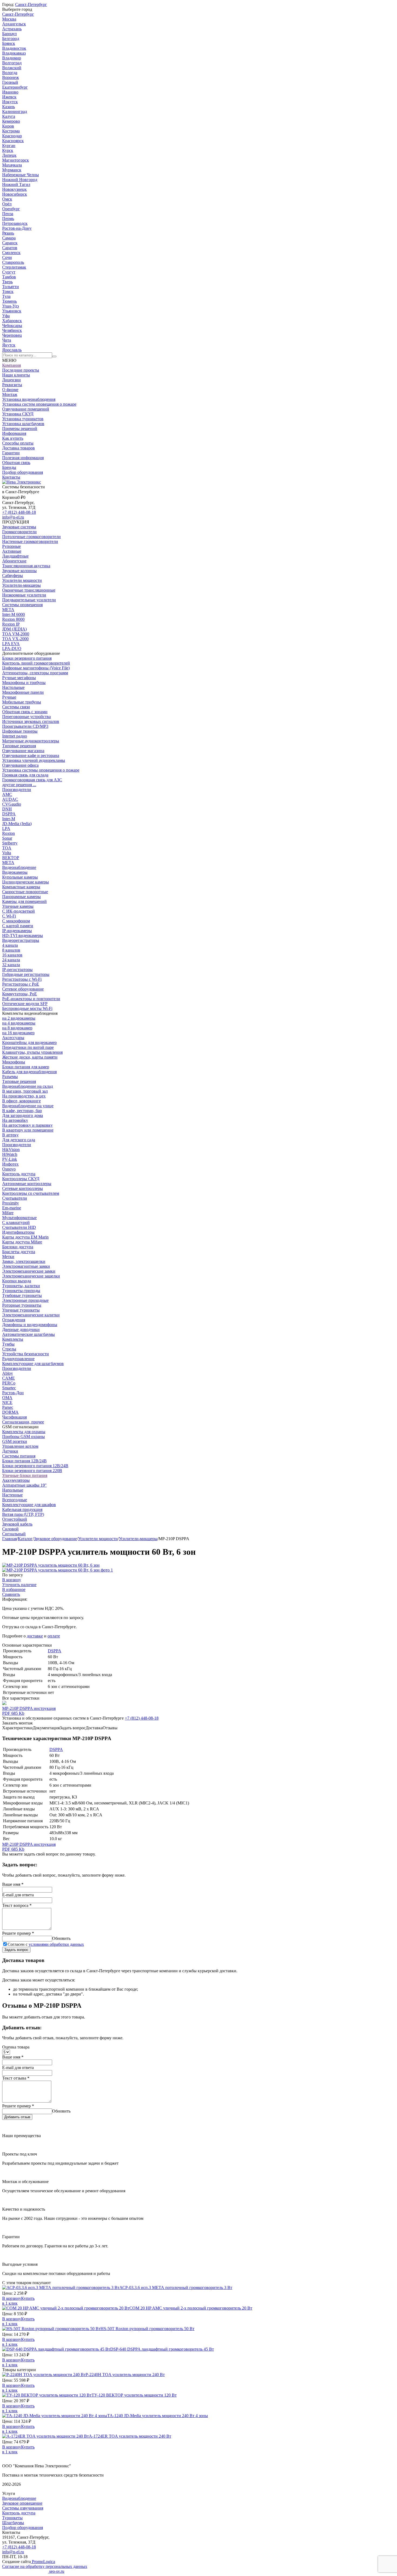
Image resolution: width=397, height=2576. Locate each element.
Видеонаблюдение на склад (28, 1086)
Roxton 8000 (13, 619)
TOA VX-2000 (15, 639)
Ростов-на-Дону (17, 228)
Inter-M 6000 (14, 614)
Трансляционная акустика (26, 566)
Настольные (13, 687)
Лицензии (11, 380)
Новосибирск (15, 194)
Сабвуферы (13, 575)
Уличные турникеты (21, 1310)
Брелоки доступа (18, 1247)
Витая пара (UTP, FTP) (23, 1514)
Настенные (12, 1495)
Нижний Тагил (16, 184)
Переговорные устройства (26, 717)
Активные (12, 551)
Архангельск (14, 24)
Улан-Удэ (11, 306)
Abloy (8, 1373)
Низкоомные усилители (24, 595)
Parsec (8, 1407)
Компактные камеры (21, 887)
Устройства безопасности (26, 1354)
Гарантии (11, 453)
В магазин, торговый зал (25, 1091)
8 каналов (11, 950)
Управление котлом (20, 1446)
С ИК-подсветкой (18, 911)
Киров (8, 126)
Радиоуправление (18, 1359)
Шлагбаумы (13, 2523)
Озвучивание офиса (20, 765)
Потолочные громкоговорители (31, 537)
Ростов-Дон (13, 1393)
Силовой (10, 1529)
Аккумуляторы (16, 1480)
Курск (8, 150)
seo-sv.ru (56, 2571)
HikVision (11, 1149)
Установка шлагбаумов (23, 424)
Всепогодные (15, 1500)
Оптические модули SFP (25, 1004)
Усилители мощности (22, 580)
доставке (35, 1636)
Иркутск (10, 102)
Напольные (13, 1490)
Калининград (15, 111)
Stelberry (10, 843)
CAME (9, 1378)
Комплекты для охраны (24, 1432)
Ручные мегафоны (19, 678)
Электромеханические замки (29, 1271)
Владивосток (14, 48)
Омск (7, 199)
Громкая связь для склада (25, 775)
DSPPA (9, 814)
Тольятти (11, 287)
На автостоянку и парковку (27, 1125)
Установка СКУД (18, 414)
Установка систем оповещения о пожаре (39, 404)
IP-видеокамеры (17, 931)
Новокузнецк (14, 189)
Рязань (8, 233)
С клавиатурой (16, 1222)
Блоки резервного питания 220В (32, 1471)
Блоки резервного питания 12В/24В (35, 1466)
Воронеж (11, 77)
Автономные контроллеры (27, 1184)
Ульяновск (12, 311)
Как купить (13, 438)
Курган (9, 146)
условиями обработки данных (56, 1944)
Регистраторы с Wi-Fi (22, 979)
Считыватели (15, 1198)
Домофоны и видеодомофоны (30, 1325)
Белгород (11, 39)
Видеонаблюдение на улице (28, 1106)
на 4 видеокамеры (19, 1023)
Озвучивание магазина (23, 751)
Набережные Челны (21, 175)
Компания (11, 365)
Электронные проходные (25, 1300)
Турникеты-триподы (21, 1291)
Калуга (9, 116)
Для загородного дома (23, 1115)
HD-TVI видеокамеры (23, 935)
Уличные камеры (18, 906)
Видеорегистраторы (21, 940)
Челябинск (12, 330)
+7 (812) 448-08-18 (19, 512)
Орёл (7, 204)
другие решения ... (19, 785)
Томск (8, 291)
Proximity (11, 1203)
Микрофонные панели (23, 692)
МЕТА (8, 610)
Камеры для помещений (24, 901)
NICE (7, 1402)
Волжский (12, 68)
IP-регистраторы (17, 970)
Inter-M (9, 819)
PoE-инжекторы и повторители (31, 999)
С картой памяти (18, 926)
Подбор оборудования (23, 472)
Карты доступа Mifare (22, 1242)
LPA (6, 828)
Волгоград (12, 63)
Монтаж (10, 394)
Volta (7, 853)
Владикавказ (14, 53)
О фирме (10, 390)
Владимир (12, 58)
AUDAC (10, 799)
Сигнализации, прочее (23, 1422)
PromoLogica (43, 2562)
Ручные (9, 697)
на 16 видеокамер (18, 1033)
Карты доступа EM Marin (25, 1237)
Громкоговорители (19, 532)
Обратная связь (16, 463)
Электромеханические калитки (31, 1315)
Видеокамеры (15, 872)
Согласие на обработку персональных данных (45, 2566)
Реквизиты (12, 385)
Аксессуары (13, 1038)
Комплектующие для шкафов (29, 1505)
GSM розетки (15, 1441)
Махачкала (12, 165)
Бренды (9, 467)
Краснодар (12, 136)
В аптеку (10, 1135)
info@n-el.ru (13, 517)
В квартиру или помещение (28, 1130)
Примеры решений (20, 428)
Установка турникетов (23, 419)
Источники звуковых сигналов (31, 721)
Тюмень (9, 301)
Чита (7, 340)
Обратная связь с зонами (25, 712)
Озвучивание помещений (26, 409)
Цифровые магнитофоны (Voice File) (36, 668)
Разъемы (10, 1077)
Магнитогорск (16, 160)
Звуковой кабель (17, 1524)
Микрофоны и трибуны (24, 683)
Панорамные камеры (21, 897)
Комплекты (13, 1339)
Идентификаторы (18, 1232)
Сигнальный (14, 1534)
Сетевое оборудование (23, 989)
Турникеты (12, 2518)
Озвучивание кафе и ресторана (31, 755)
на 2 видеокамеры (19, 1018)
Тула (6, 296)
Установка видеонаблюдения (29, 399)
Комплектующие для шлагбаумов (33, 1364)
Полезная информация (23, 458)
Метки (8, 1257)
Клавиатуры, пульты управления (32, 1052)
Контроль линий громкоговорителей (36, 663)
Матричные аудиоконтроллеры (31, 741)
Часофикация (14, 1417)
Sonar (7, 838)
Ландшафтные (15, 556)
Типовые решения (19, 746)
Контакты (11, 477)
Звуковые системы (19, 527)
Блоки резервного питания (27, 658)
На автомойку (15, 1120)
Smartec (9, 1388)
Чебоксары (12, 326)
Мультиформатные (19, 1218)
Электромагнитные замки (26, 1266)
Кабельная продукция (22, 1509)
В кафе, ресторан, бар (22, 1111)
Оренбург (11, 209)
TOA (7, 848)
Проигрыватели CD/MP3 (25, 726)
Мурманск (12, 170)
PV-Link (10, 1159)
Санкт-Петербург (31, 4)
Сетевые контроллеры (23, 1188)
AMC (7, 794)
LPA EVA (11, 644)
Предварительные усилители (29, 600)
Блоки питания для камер (26, 1067)
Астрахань (12, 29)
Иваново (10, 92)
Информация (14, 433)
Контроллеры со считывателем (31, 1193)
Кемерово (11, 121)
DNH (7, 809)
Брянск (9, 43)
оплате (54, 1636)
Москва (9, 19)
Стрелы (9, 1349)
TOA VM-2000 (16, 634)
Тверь (7, 282)
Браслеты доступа (19, 1252)
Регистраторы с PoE (21, 984)
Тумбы (8, 1344)
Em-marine (12, 1208)
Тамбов (9, 277)
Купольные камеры (20, 877)
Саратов (10, 248)
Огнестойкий (15, 1519)
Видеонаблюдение (19, 867)
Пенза (8, 214)
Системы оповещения (22, 605)
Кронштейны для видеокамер (29, 1042)
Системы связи (16, 707)
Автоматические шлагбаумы (28, 1334)
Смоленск (11, 253)
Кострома (11, 131)
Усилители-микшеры (21, 585)
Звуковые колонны (19, 571)
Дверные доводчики (21, 1329)
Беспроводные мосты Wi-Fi (27, 1008)
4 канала (10, 945)
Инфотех (10, 1164)
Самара (9, 238)
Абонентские (14, 561)
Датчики (10, 1451)
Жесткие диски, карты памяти (30, 1057)
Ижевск (9, 97)
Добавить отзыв (17, 2117)
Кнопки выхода (17, 1281)
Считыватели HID (19, 1227)
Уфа (6, 316)
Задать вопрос (16, 1950)
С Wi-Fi (9, 916)
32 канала (11, 965)
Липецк (9, 155)
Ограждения (14, 1320)
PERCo (9, 1383)
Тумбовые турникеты (22, 1295)
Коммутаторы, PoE (20, 994)
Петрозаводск (15, 223)
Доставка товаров (18, 448)
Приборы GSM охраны (23, 1437)
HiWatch (10, 1154)
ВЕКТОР (11, 858)
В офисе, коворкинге (21, 1101)
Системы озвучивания (23, 2508)
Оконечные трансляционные (29, 590)
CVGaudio (12, 804)
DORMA (10, 1412)
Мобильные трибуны (22, 702)
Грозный (10, 82)
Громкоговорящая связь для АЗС (32, 780)
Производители (17, 790)
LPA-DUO (12, 648)
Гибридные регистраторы (26, 974)
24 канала (11, 960)
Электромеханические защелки (31, 1276)
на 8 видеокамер (17, 1028)
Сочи (7, 257)
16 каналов (12, 955)
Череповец (12, 335)
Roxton (9, 833)
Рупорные (11, 546)
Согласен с (46, 1944)
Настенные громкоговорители (30, 541)
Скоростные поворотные (25, 892)
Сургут (9, 272)
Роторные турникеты (22, 1305)
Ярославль (12, 350)
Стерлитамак (14, 267)
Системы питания (19, 1456)
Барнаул (9, 34)
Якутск (9, 345)
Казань (9, 107)
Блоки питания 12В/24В (24, 1461)
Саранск (10, 243)
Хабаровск (12, 321)
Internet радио (15, 736)
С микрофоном (16, 921)
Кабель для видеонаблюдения (29, 1072)
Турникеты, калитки (21, 1286)
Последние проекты (21, 370)
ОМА (7, 1398)
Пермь (8, 218)
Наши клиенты (16, 375)
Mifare (8, 1213)
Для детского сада (19, 1140)
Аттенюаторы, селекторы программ (35, 673)
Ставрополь (13, 262)
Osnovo (9, 1169)
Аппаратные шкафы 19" (24, 1485)
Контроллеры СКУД (21, 1179)
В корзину (12, 1580)
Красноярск (13, 141)
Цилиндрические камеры (26, 882)
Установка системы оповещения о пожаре (41, 770)
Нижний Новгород (20, 180)
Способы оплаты (18, 443)
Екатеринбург (15, 87)
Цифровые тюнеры (20, 731)
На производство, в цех (24, 1096)
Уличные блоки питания (25, 1475)
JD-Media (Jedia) (17, 824)
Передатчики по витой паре (28, 1047)
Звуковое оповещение (22, 2503)
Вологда (10, 73)
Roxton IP (11, 624)
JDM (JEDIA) (14, 629)
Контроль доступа (19, 1174)
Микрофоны (14, 1062)
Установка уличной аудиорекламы (34, 760)
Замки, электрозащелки (24, 1261)
